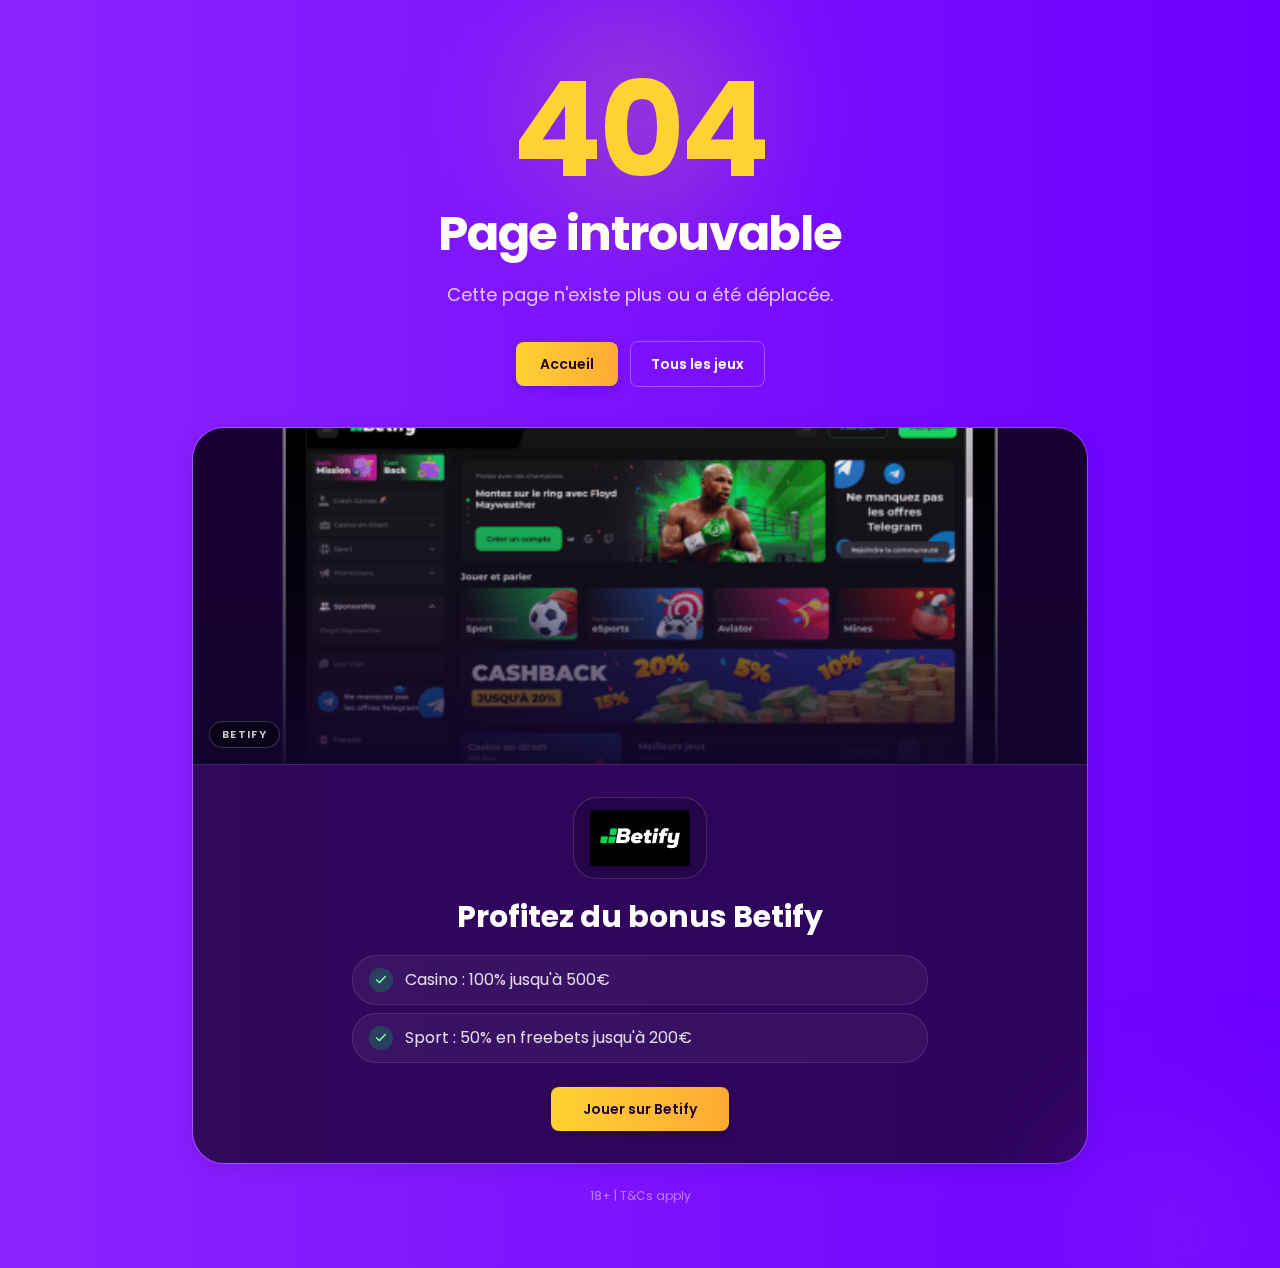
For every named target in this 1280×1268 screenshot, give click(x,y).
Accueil (567, 364)
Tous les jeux (697, 364)
